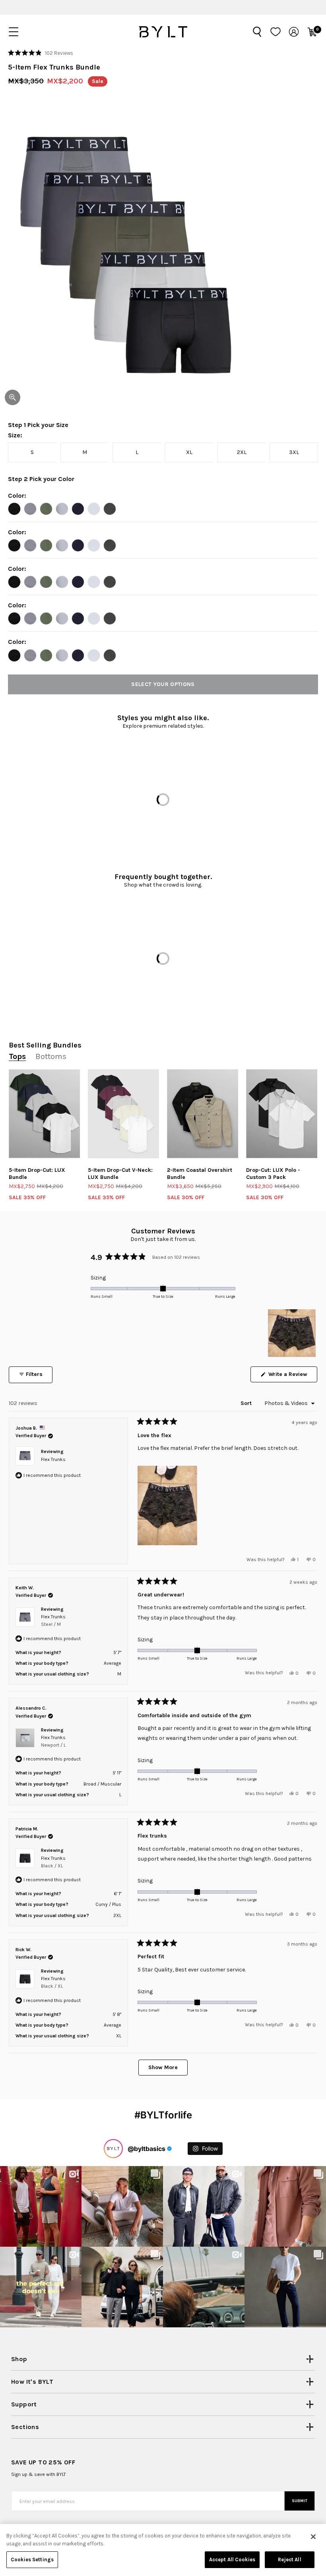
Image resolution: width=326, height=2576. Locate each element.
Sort (247, 1403)
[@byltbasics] (113, 2149)
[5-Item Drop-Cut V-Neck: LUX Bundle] (123, 1114)
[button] (41, 53)
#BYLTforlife (163, 2115)
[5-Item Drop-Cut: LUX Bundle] (44, 1114)
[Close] (313, 2537)
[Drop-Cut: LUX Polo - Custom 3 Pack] (282, 1114)
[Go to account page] (294, 32)
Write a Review (292, 1376)
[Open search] (257, 32)
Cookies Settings (32, 2560)
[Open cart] (312, 32)
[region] (293, 1333)
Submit (300, 2501)
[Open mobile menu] (14, 32)
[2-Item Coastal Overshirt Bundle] (203, 1114)
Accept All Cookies (232, 2560)
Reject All (289, 2560)
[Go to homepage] (163, 32)
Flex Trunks (53, 1459)
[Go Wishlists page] (276, 32)
